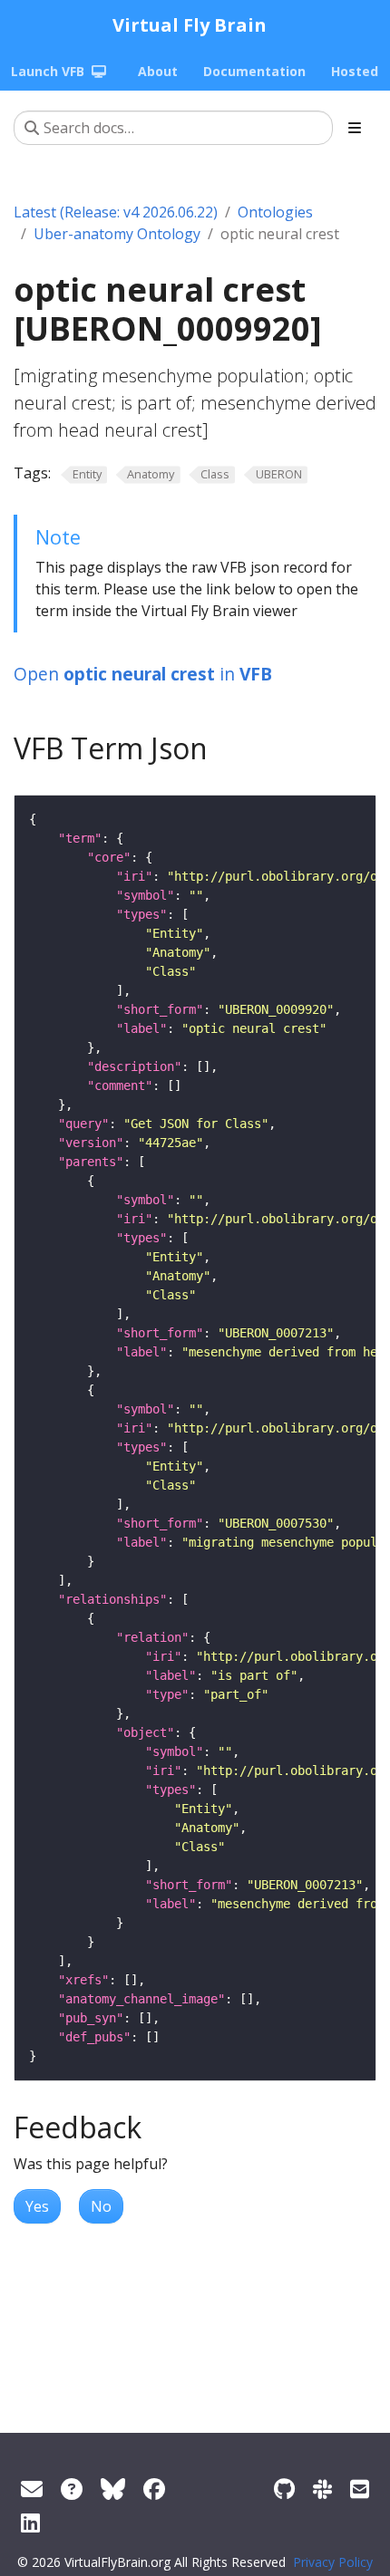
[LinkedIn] (30, 2522)
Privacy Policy (333, 2562)
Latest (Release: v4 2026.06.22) (116, 212)
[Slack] (322, 2489)
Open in (143, 674)
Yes (37, 2206)
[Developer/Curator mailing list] (360, 2489)
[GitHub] (284, 2489)
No (101, 2206)
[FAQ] (72, 2489)
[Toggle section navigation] (355, 128)
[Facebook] (154, 2489)
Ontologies (275, 212)
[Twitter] (113, 2489)
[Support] (32, 2489)
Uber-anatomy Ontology (117, 234)
